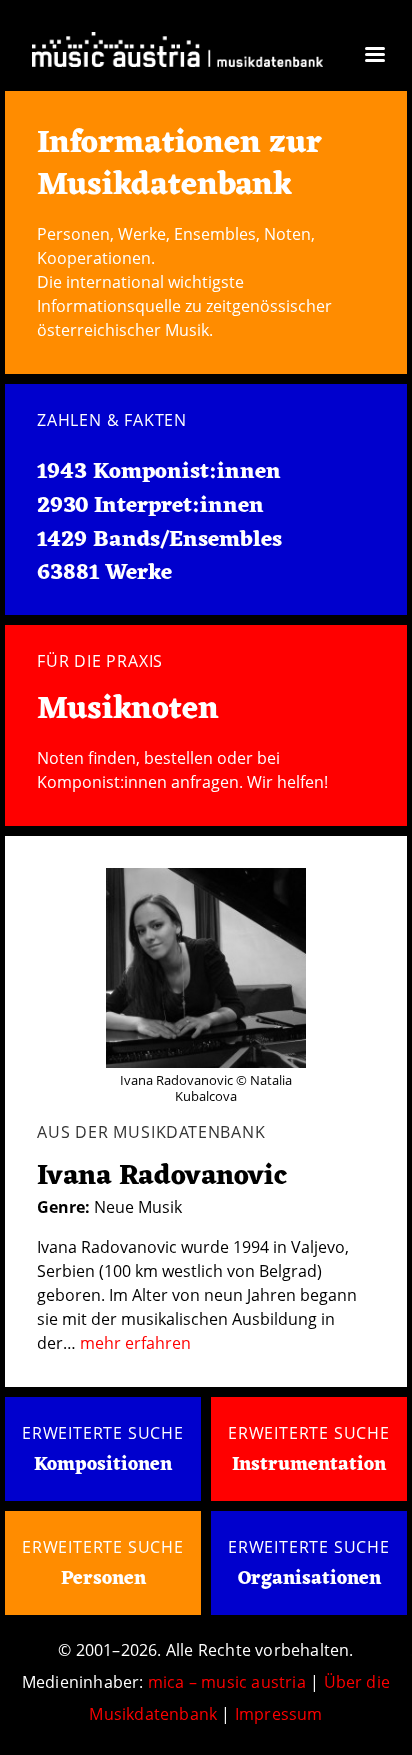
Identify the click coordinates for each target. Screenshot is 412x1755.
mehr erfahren (135, 1343)
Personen (103, 1579)
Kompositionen (103, 1465)
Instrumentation (309, 1465)
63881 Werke (104, 573)
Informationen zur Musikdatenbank (179, 164)
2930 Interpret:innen (150, 506)
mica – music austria (227, 1682)
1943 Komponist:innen (159, 472)
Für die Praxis (100, 661)
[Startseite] (177, 49)
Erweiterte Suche (103, 1433)
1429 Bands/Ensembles (159, 540)
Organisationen (309, 1579)
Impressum (279, 1714)
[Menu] (374, 56)
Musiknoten (128, 709)
